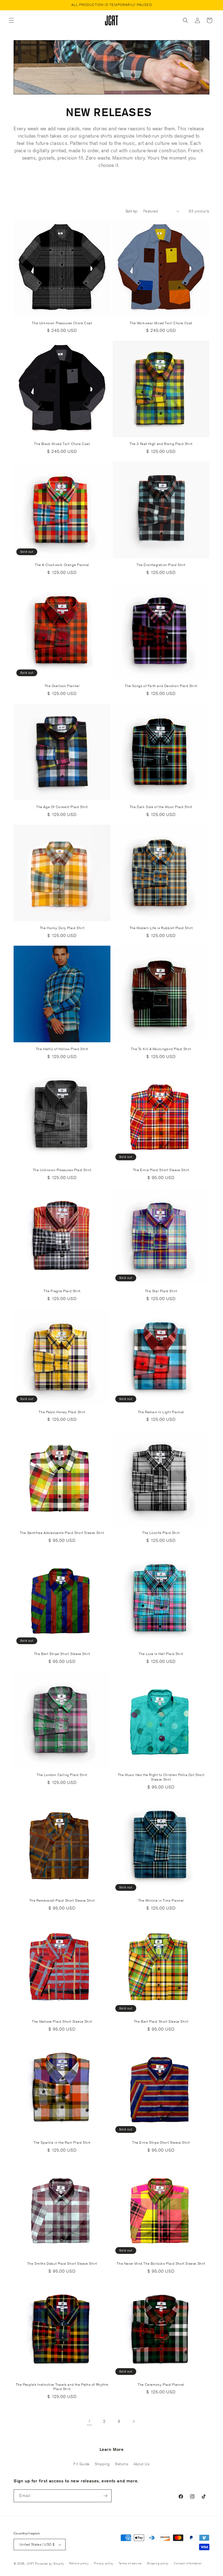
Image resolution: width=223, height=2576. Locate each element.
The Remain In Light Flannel (161, 1412)
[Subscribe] (105, 2496)
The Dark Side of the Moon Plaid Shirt (161, 807)
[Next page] (134, 2421)
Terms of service (130, 2563)
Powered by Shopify (50, 2563)
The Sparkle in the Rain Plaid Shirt (62, 2143)
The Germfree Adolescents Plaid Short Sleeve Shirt (62, 1533)
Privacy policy (104, 2563)
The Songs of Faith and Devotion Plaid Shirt (161, 686)
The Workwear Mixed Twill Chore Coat (161, 323)
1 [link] (89, 2421)
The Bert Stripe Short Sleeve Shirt (62, 1654)
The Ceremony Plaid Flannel (161, 2385)
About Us (142, 2464)
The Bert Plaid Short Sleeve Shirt (161, 2022)
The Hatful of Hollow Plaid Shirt (62, 1049)
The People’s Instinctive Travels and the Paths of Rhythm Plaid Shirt (62, 2387)
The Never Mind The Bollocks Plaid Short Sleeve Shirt (161, 2264)
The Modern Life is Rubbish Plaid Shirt (161, 928)
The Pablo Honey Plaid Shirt (62, 1412)
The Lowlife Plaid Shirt (161, 1533)
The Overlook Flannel (62, 686)
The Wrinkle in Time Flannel (161, 1901)
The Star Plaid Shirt (161, 1291)
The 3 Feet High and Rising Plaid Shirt (161, 444)
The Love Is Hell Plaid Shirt (161, 1654)
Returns (122, 2464)
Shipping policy (158, 2563)
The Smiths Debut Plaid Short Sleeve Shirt (62, 2264)
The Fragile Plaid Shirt (62, 1291)
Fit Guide (81, 2464)
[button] (11, 20)
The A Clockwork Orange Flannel (62, 565)
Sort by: (132, 211)
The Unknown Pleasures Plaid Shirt (62, 1170)
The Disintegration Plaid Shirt (161, 565)
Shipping (102, 2464)
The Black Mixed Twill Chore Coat (62, 444)
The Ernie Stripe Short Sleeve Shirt (161, 2143)
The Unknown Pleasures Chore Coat (62, 323)
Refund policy (79, 2563)
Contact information (188, 2563)
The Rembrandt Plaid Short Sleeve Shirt (62, 1901)
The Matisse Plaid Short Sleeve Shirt (62, 2022)
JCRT (30, 2563)
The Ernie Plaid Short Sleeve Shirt (161, 1170)
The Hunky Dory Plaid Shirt (62, 928)
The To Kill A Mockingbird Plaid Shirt (161, 1049)
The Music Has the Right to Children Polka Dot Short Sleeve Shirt (161, 1777)
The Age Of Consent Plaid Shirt (62, 807)
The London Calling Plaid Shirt (62, 1775)
